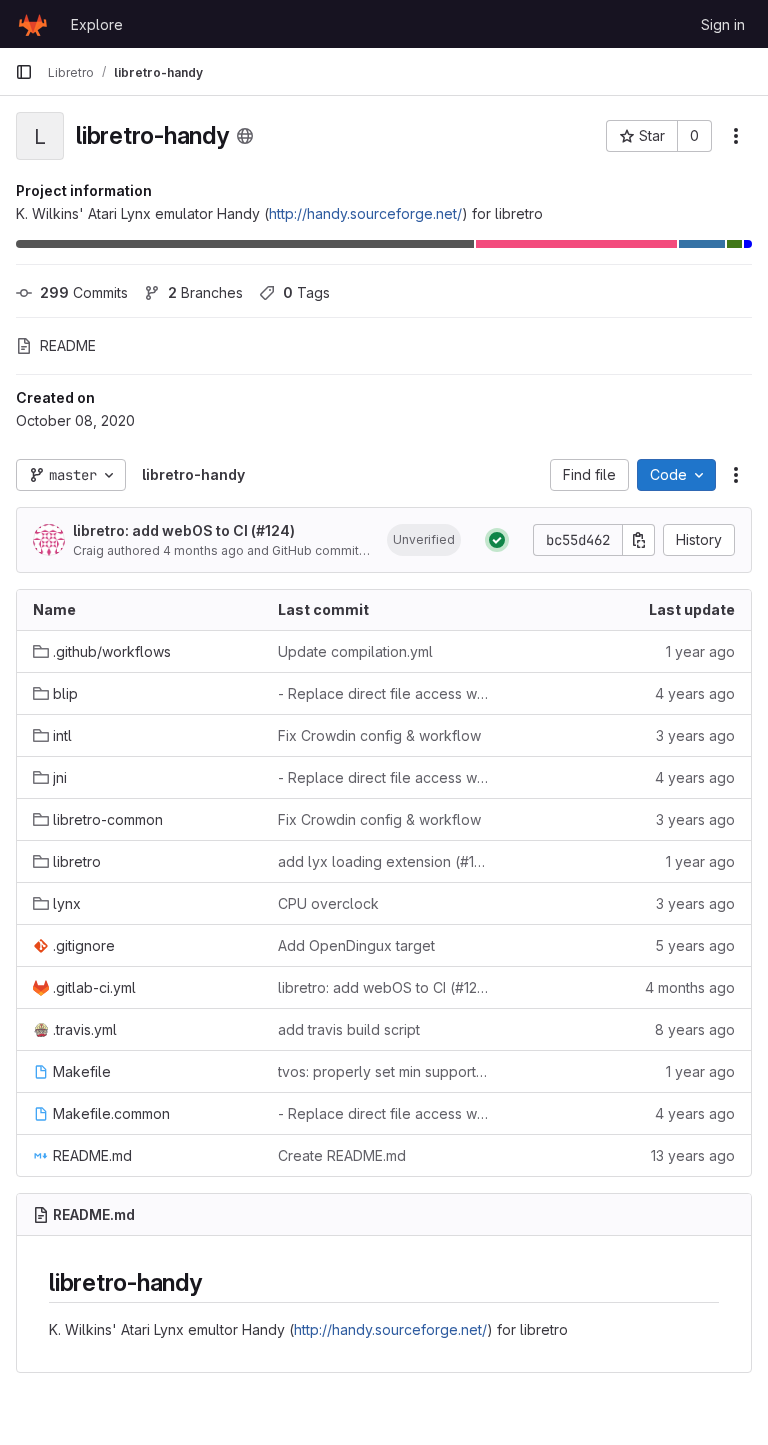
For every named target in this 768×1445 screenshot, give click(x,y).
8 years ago (695, 1029)
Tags (306, 292)
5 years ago (695, 945)
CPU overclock (328, 903)
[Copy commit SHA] (639, 540)
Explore (97, 24)
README (68, 345)
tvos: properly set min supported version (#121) (384, 1071)
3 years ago (695, 735)
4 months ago (203, 550)
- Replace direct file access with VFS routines (384, 693)
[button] (424, 540)
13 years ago (693, 1155)
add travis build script (349, 1029)
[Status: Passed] (497, 540)
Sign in (723, 24)
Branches (205, 292)
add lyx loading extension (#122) (384, 861)
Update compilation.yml (355, 651)
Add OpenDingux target (356, 945)
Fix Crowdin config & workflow (379, 735)
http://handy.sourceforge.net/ (365, 213)
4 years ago (695, 693)
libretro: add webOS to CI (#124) (184, 530)
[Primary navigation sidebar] (24, 72)
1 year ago (700, 651)
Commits (84, 292)
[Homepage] (33, 24)
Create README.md (342, 1155)
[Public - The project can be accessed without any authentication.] (245, 136)
